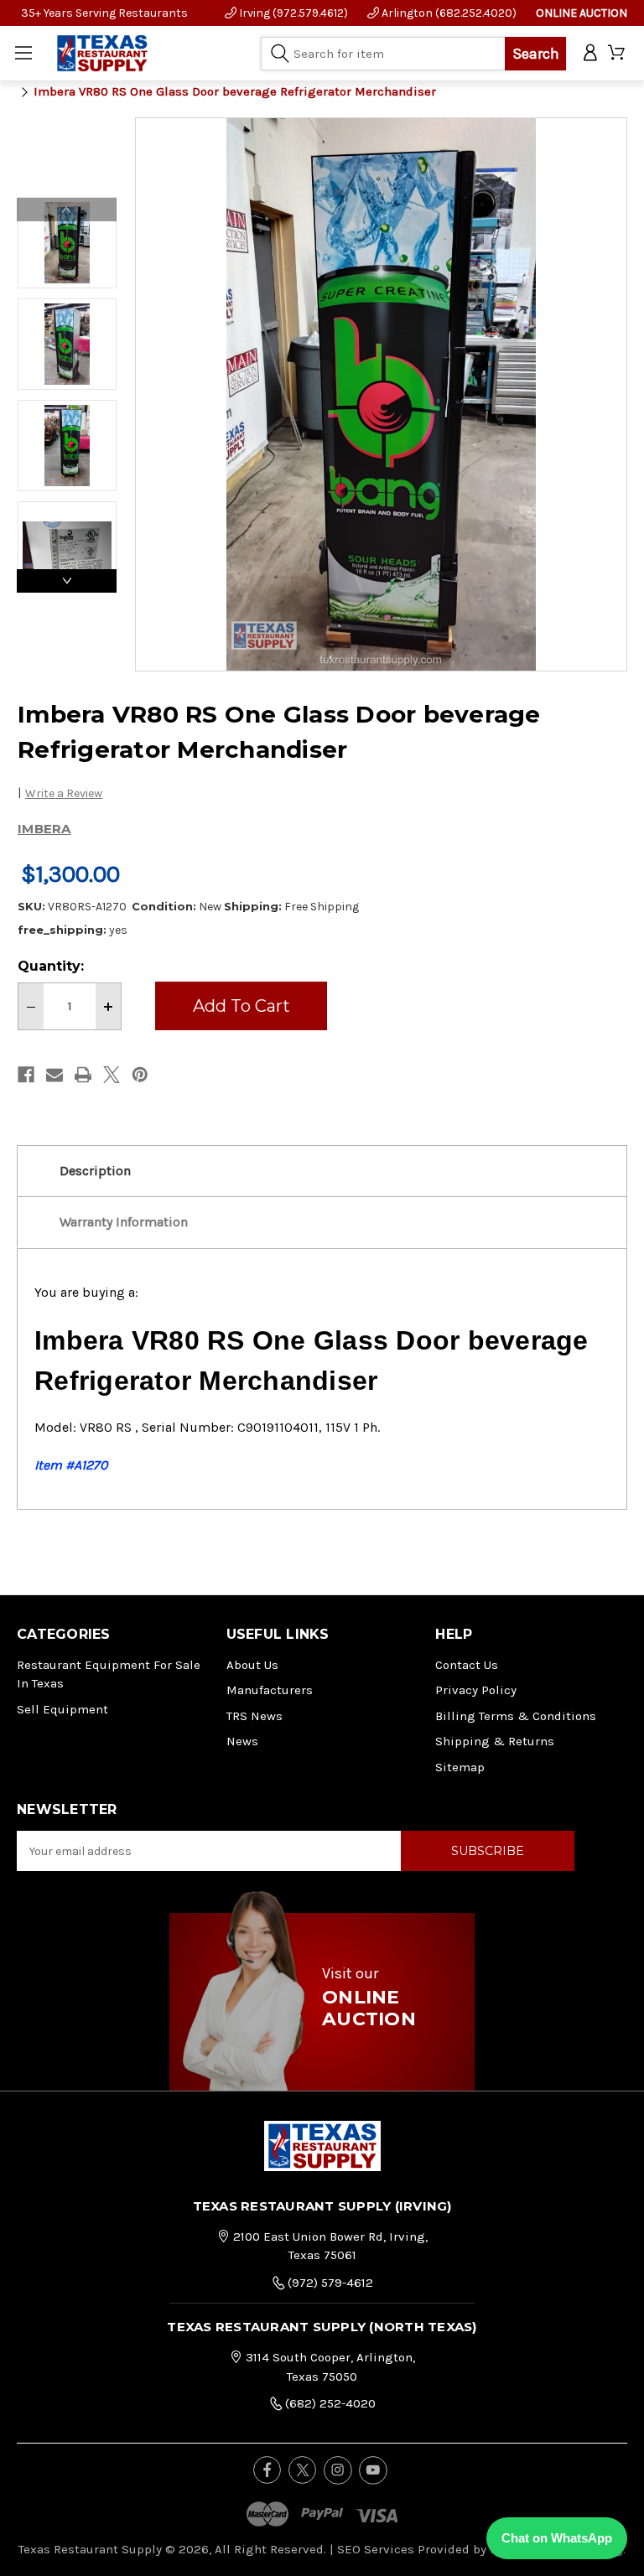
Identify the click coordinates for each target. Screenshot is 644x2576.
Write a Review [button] (64, 793)
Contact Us (467, 1665)
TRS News (254, 1716)
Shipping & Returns (495, 1741)
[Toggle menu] (23, 53)
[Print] (83, 1075)
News (242, 1741)
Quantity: (51, 966)
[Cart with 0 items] (618, 53)
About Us (252, 1665)
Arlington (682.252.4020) (448, 13)
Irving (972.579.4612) (292, 13)
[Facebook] (26, 1075)
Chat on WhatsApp (557, 2538)
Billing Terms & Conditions (516, 1716)
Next (67, 581)
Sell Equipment (62, 1709)
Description (95, 1171)
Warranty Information (124, 1222)
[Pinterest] (140, 1075)
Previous (67, 210)
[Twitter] (112, 1075)
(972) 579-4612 (329, 2283)
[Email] (55, 1075)
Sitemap (460, 1767)
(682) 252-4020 (329, 2403)
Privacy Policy (476, 1690)
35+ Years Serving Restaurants (104, 13)
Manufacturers (270, 1690)
